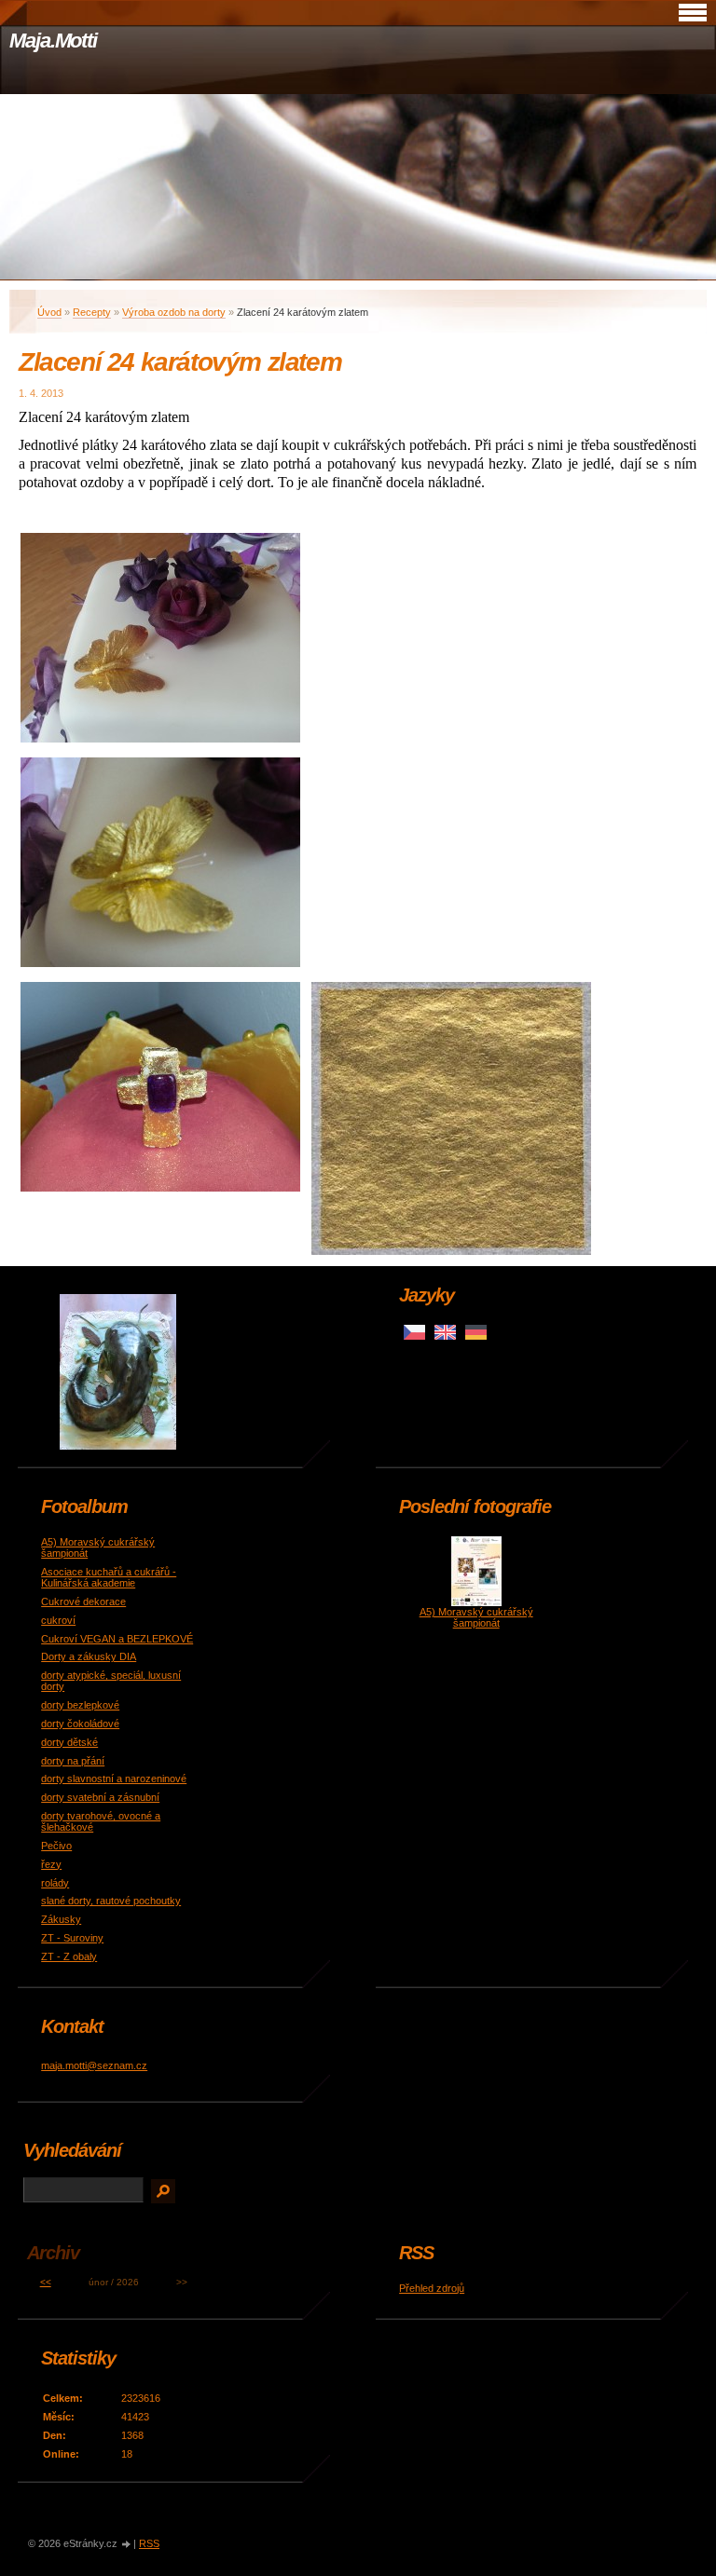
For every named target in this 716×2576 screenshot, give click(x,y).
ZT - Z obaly (69, 1956)
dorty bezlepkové (80, 1705)
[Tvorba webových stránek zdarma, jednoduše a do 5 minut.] (127, 2545)
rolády (55, 1883)
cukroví (58, 1620)
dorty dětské (69, 1742)
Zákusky (61, 1919)
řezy (51, 1864)
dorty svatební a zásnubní (100, 1797)
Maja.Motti (53, 41)
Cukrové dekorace (83, 1601)
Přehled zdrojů (432, 2288)
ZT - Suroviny (72, 1938)
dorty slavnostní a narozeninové (114, 1779)
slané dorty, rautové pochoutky (111, 1901)
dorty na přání (73, 1761)
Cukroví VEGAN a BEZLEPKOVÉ (117, 1639)
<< (46, 2282)
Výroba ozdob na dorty (174, 312)
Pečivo (56, 1846)
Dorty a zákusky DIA (89, 1656)
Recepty (92, 312)
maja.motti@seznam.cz (94, 2065)
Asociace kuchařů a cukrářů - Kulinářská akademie (109, 1577)
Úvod (49, 312)
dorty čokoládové (80, 1724)
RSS (149, 2543)
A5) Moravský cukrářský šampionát (476, 1617)
